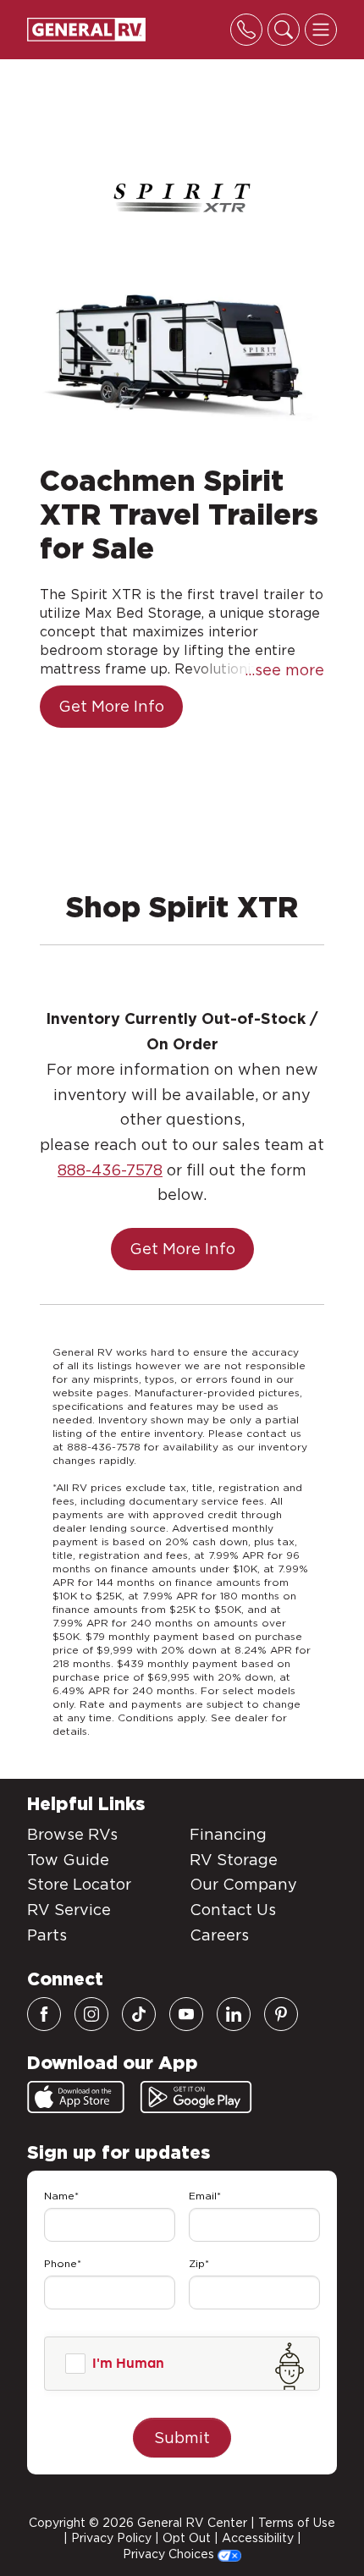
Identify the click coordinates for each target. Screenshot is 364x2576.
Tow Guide (68, 1860)
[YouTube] (186, 2014)
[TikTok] (139, 2014)
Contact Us (233, 1910)
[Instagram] (91, 2014)
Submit (182, 2438)
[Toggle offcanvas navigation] (321, 30)
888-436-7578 (110, 1170)
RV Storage (234, 1860)
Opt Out (187, 2538)
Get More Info (111, 706)
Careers (219, 1935)
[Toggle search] (284, 30)
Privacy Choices (170, 2554)
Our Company (243, 1884)
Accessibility (258, 2538)
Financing (228, 1834)
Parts (47, 1935)
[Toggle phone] (246, 30)
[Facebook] (44, 2014)
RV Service (69, 1910)
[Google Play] (196, 2097)
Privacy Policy (111, 2538)
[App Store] (76, 2097)
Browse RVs (72, 1834)
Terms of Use (297, 2523)
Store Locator (79, 1884)
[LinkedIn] (234, 2014)
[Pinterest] (281, 2014)
